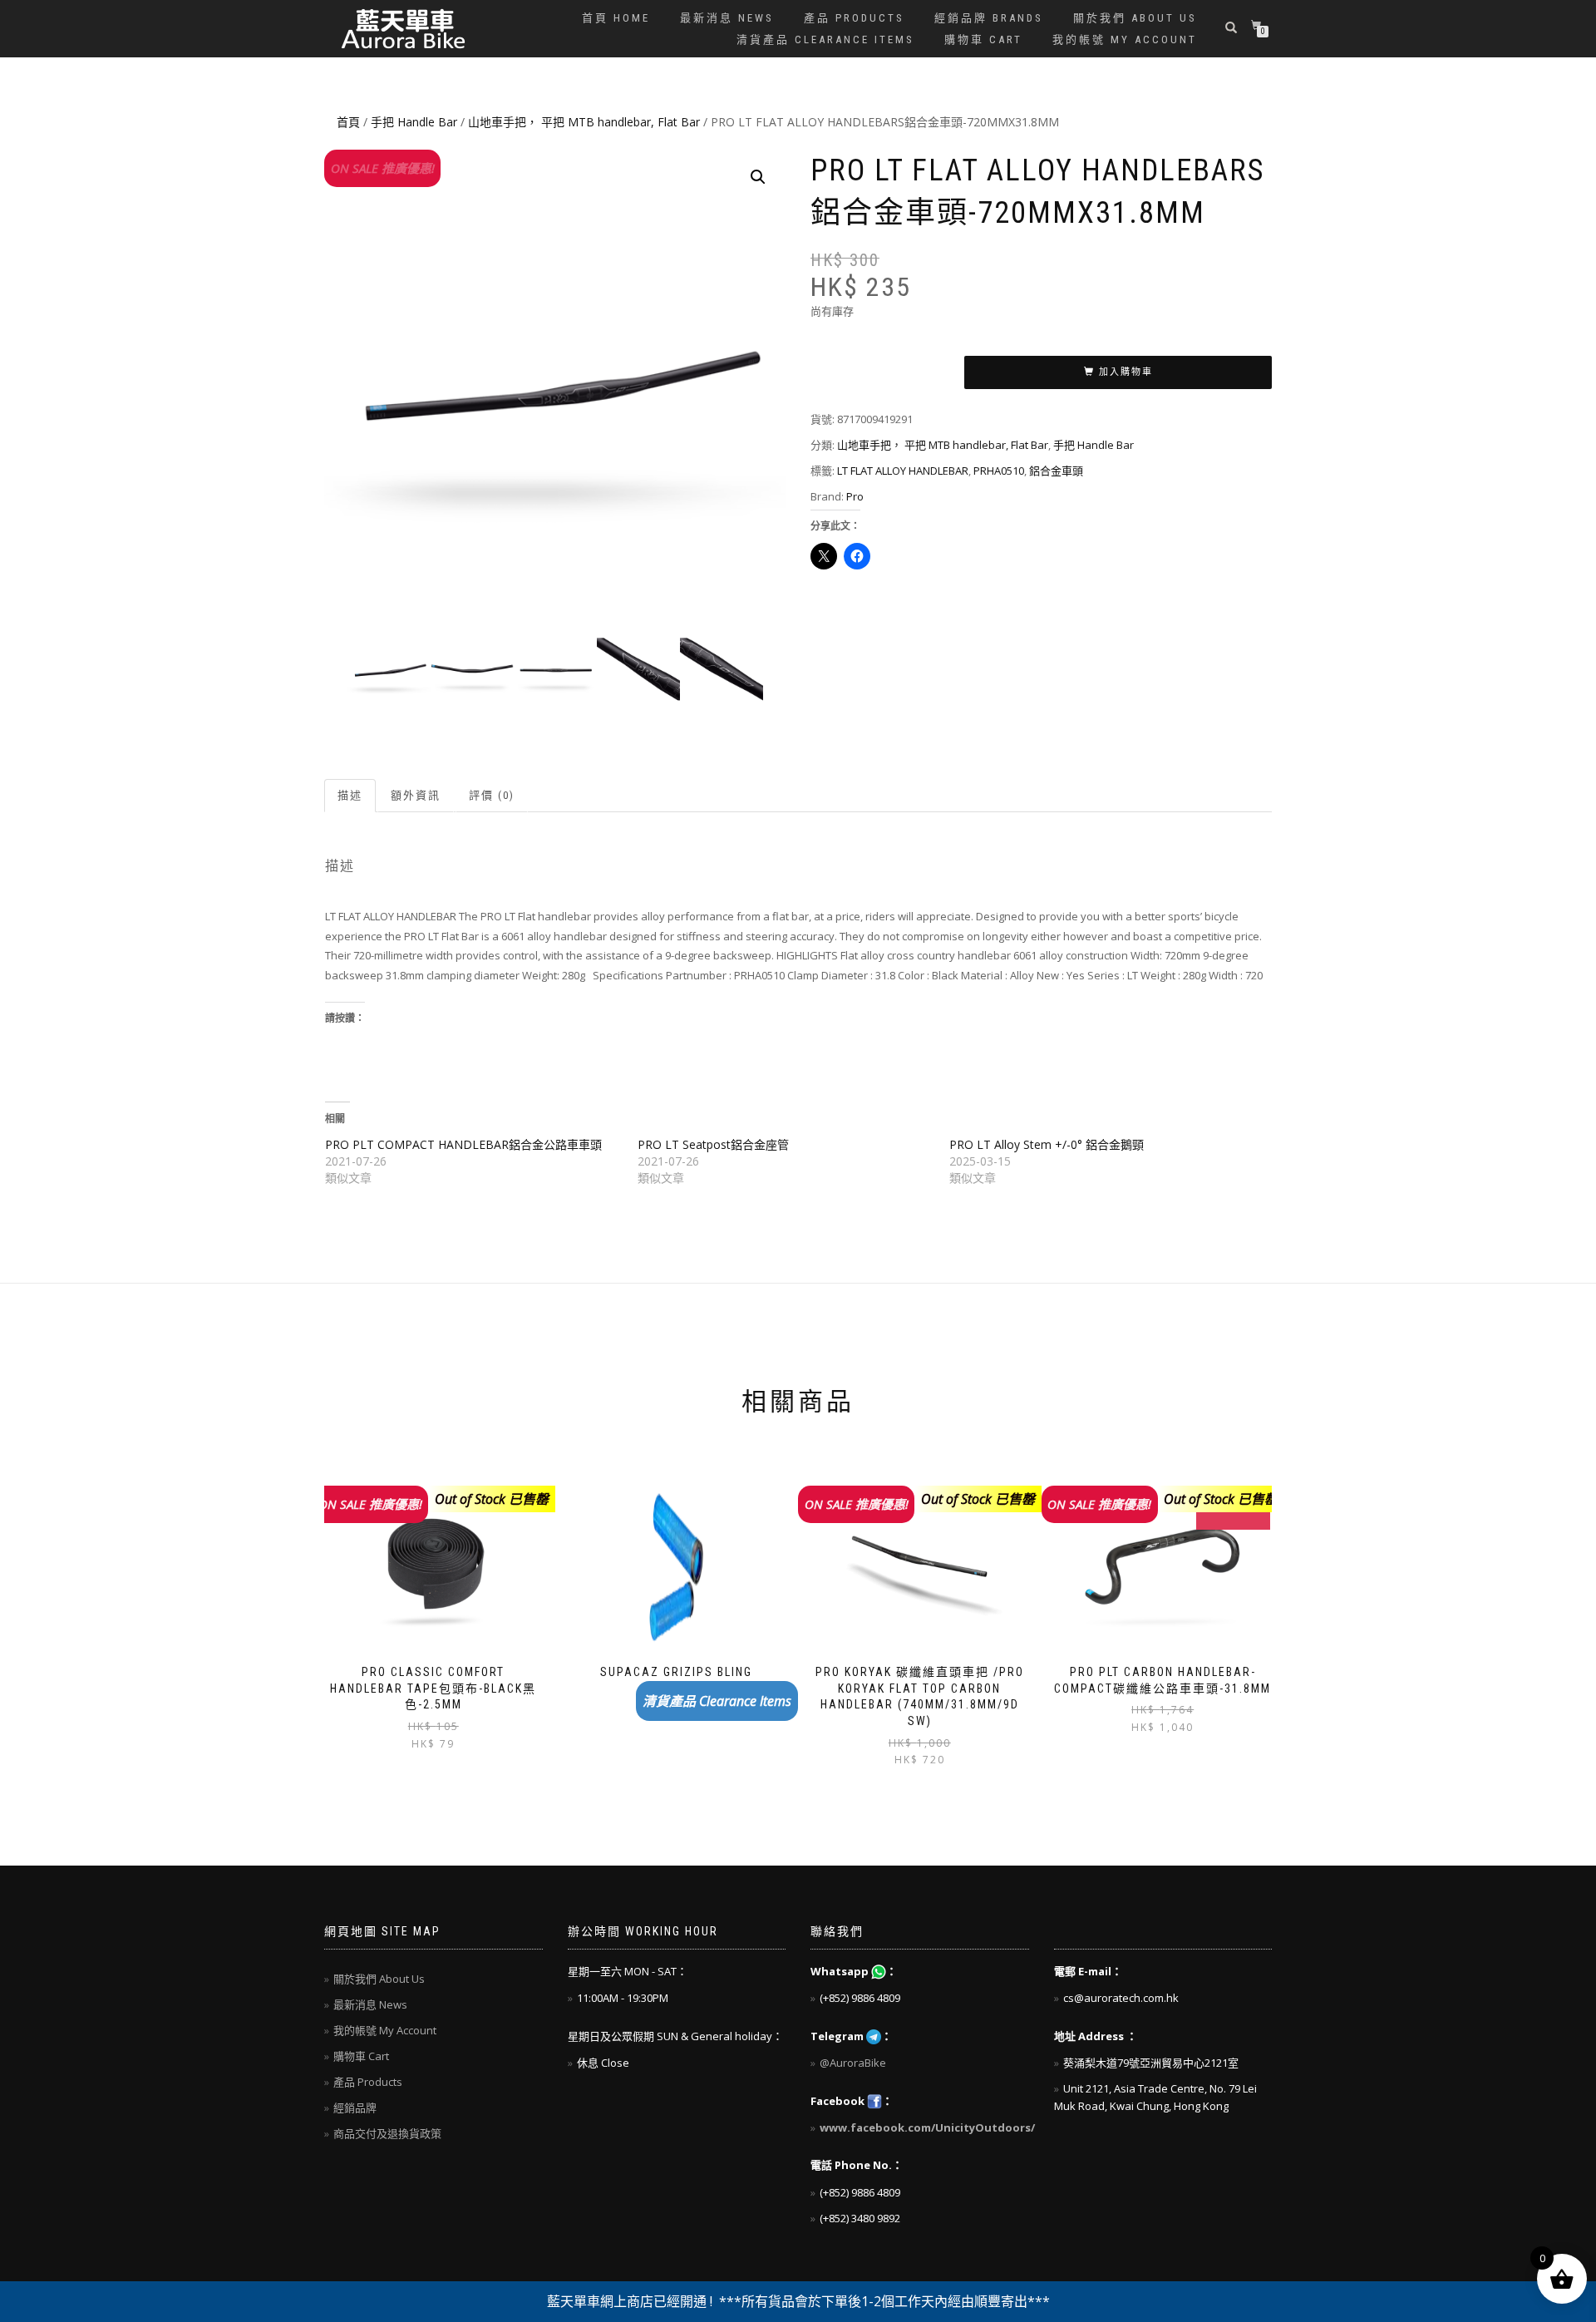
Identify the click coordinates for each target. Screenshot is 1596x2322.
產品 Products (854, 18)
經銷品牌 (355, 2108)
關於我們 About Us (1135, 18)
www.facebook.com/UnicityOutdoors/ (927, 2127)
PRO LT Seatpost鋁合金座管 (713, 1144)
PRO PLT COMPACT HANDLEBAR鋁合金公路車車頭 (463, 1144)
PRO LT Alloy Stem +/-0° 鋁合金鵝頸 (1047, 1144)
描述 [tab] (350, 795)
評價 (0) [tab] (492, 795)
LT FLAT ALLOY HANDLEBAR (903, 471)
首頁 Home (616, 18)
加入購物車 (1126, 372)
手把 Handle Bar (414, 122)
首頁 (348, 122)
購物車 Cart (983, 39)
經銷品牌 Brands (989, 18)
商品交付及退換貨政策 (387, 2133)
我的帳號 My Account (1125, 39)
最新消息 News (727, 18)
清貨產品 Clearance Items (825, 39)
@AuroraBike (853, 2063)
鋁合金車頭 (1056, 471)
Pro (855, 496)
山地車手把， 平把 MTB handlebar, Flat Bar (584, 122)
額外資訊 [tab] (416, 795)
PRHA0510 (999, 471)
